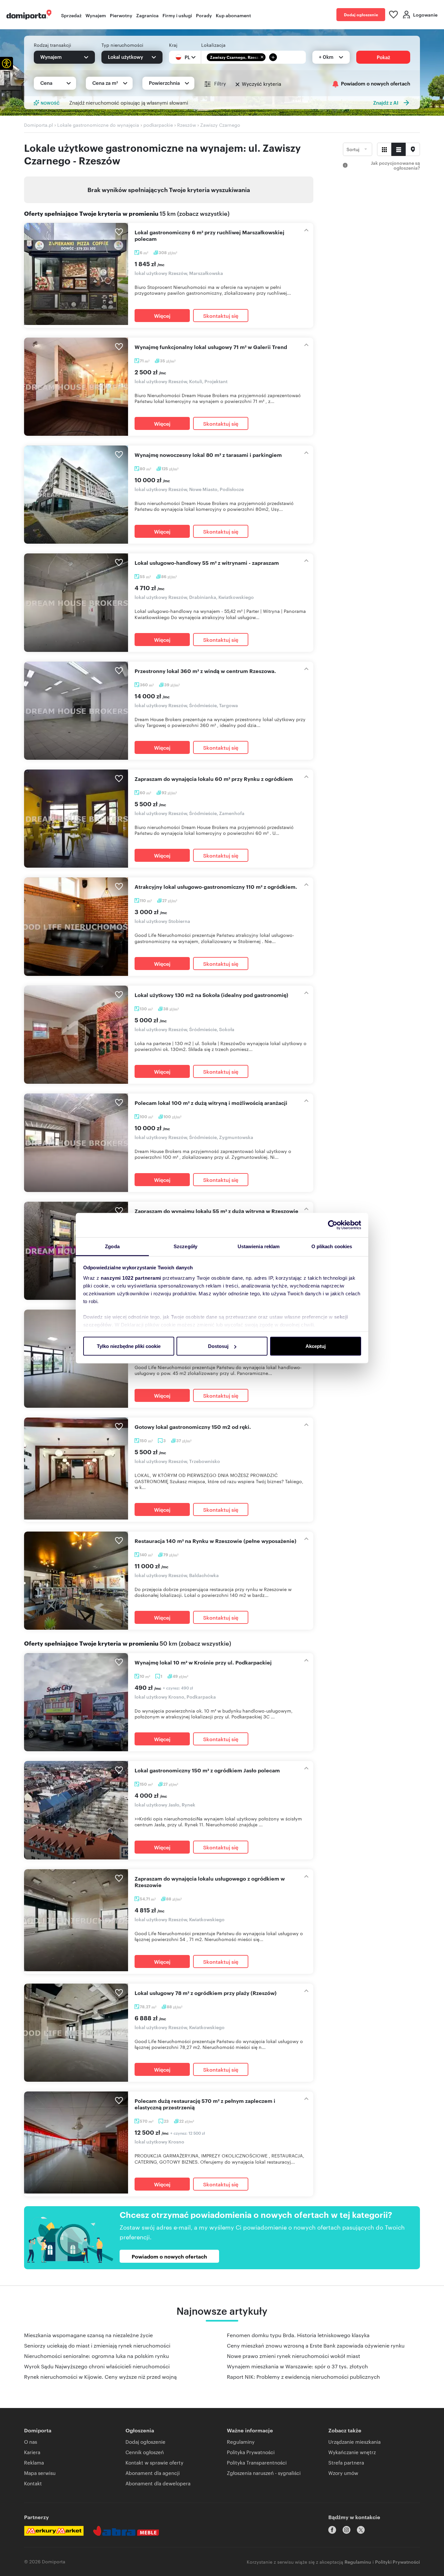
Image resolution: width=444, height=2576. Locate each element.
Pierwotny (121, 15)
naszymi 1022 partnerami (131, 1278)
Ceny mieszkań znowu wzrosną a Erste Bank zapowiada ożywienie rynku (316, 2345)
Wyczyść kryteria (261, 84)
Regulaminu (358, 2562)
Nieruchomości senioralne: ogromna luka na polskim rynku (97, 2356)
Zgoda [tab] (112, 1246)
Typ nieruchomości (122, 45)
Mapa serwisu (40, 2473)
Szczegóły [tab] (185, 1246)
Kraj (173, 45)
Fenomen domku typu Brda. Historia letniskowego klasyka (298, 2335)
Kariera (32, 2452)
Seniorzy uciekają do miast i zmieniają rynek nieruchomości (97, 2345)
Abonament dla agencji (153, 2473)
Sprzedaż (71, 15)
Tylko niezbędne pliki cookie (129, 1346)
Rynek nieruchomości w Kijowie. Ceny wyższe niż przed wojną (100, 2377)
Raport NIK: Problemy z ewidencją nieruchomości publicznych (303, 2377)
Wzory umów (343, 2473)
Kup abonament (233, 15)
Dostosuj (218, 1346)
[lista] (398, 149)
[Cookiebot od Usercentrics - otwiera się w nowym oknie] (333, 1225)
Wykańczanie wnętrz (352, 2452)
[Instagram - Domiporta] (346, 2530)
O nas (31, 2442)
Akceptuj (316, 1346)
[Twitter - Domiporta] (361, 2530)
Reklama (34, 2462)
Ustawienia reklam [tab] (259, 1246)
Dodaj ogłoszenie (361, 14)
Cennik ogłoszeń (145, 2452)
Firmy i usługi (177, 15)
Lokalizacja (213, 45)
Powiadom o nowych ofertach (376, 84)
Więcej (162, 316)
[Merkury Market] (54, 2531)
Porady (204, 15)
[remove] (262, 57)
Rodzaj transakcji (52, 45)
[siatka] (384, 149)
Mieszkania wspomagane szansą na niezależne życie (88, 2335)
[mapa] (413, 149)
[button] (7, 63)
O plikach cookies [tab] (332, 1246)
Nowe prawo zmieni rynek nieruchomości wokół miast (294, 2356)
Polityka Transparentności (257, 2462)
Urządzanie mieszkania (354, 2442)
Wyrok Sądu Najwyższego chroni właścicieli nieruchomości (97, 2366)
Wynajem (96, 15)
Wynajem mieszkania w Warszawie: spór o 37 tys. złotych (297, 2366)
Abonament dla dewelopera (158, 2483)
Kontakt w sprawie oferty (154, 2462)
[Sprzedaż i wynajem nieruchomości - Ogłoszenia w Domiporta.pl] (29, 15)
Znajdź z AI (386, 103)
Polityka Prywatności (251, 2452)
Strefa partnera (346, 2462)
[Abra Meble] (126, 2531)
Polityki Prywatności (398, 2562)
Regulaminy (241, 2442)
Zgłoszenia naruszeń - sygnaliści (264, 2473)
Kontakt (33, 2483)
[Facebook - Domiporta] (332, 2530)
